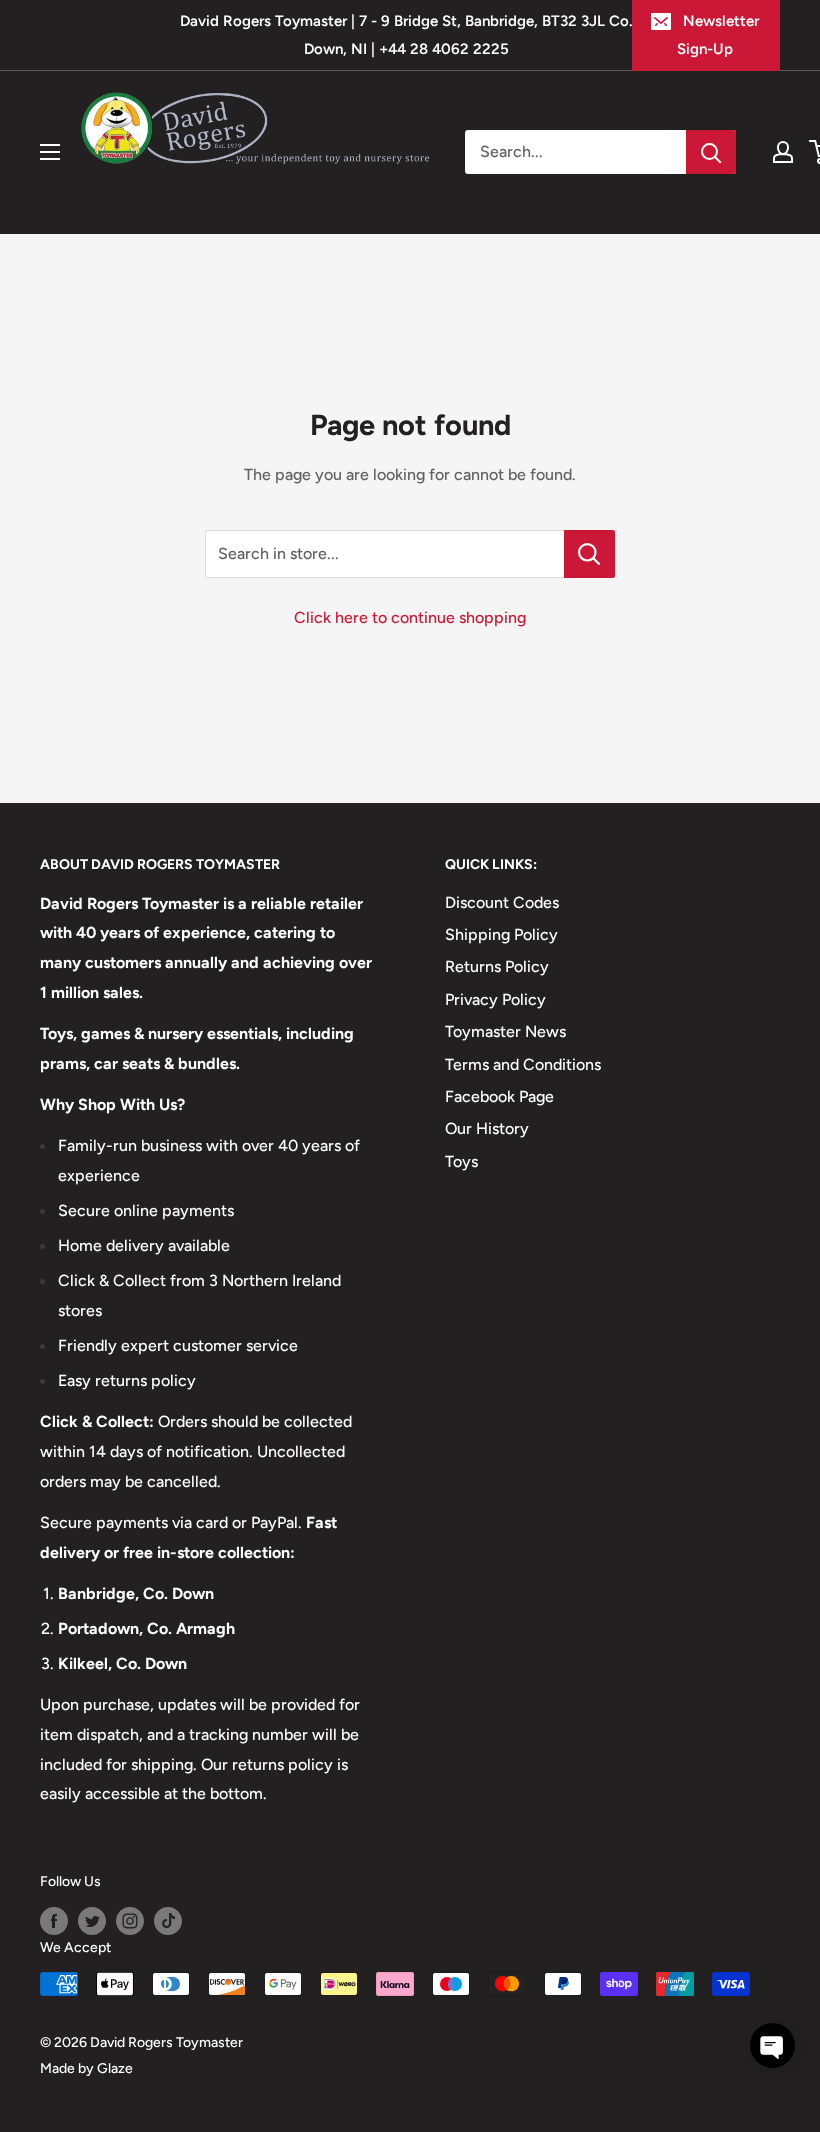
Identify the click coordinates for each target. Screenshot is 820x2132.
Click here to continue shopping (410, 617)
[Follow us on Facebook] (54, 1921)
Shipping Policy (501, 934)
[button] (772, 2045)
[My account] (783, 152)
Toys (461, 1161)
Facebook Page (499, 1096)
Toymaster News (505, 1031)
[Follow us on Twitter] (92, 1921)
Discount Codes (502, 902)
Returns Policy (497, 966)
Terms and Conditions (523, 1064)
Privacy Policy (495, 999)
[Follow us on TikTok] (168, 1921)
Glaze (115, 2068)
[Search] (711, 152)
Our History (487, 1128)
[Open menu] (50, 152)
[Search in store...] (589, 554)
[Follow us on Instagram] (130, 1921)
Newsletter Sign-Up (718, 35)
